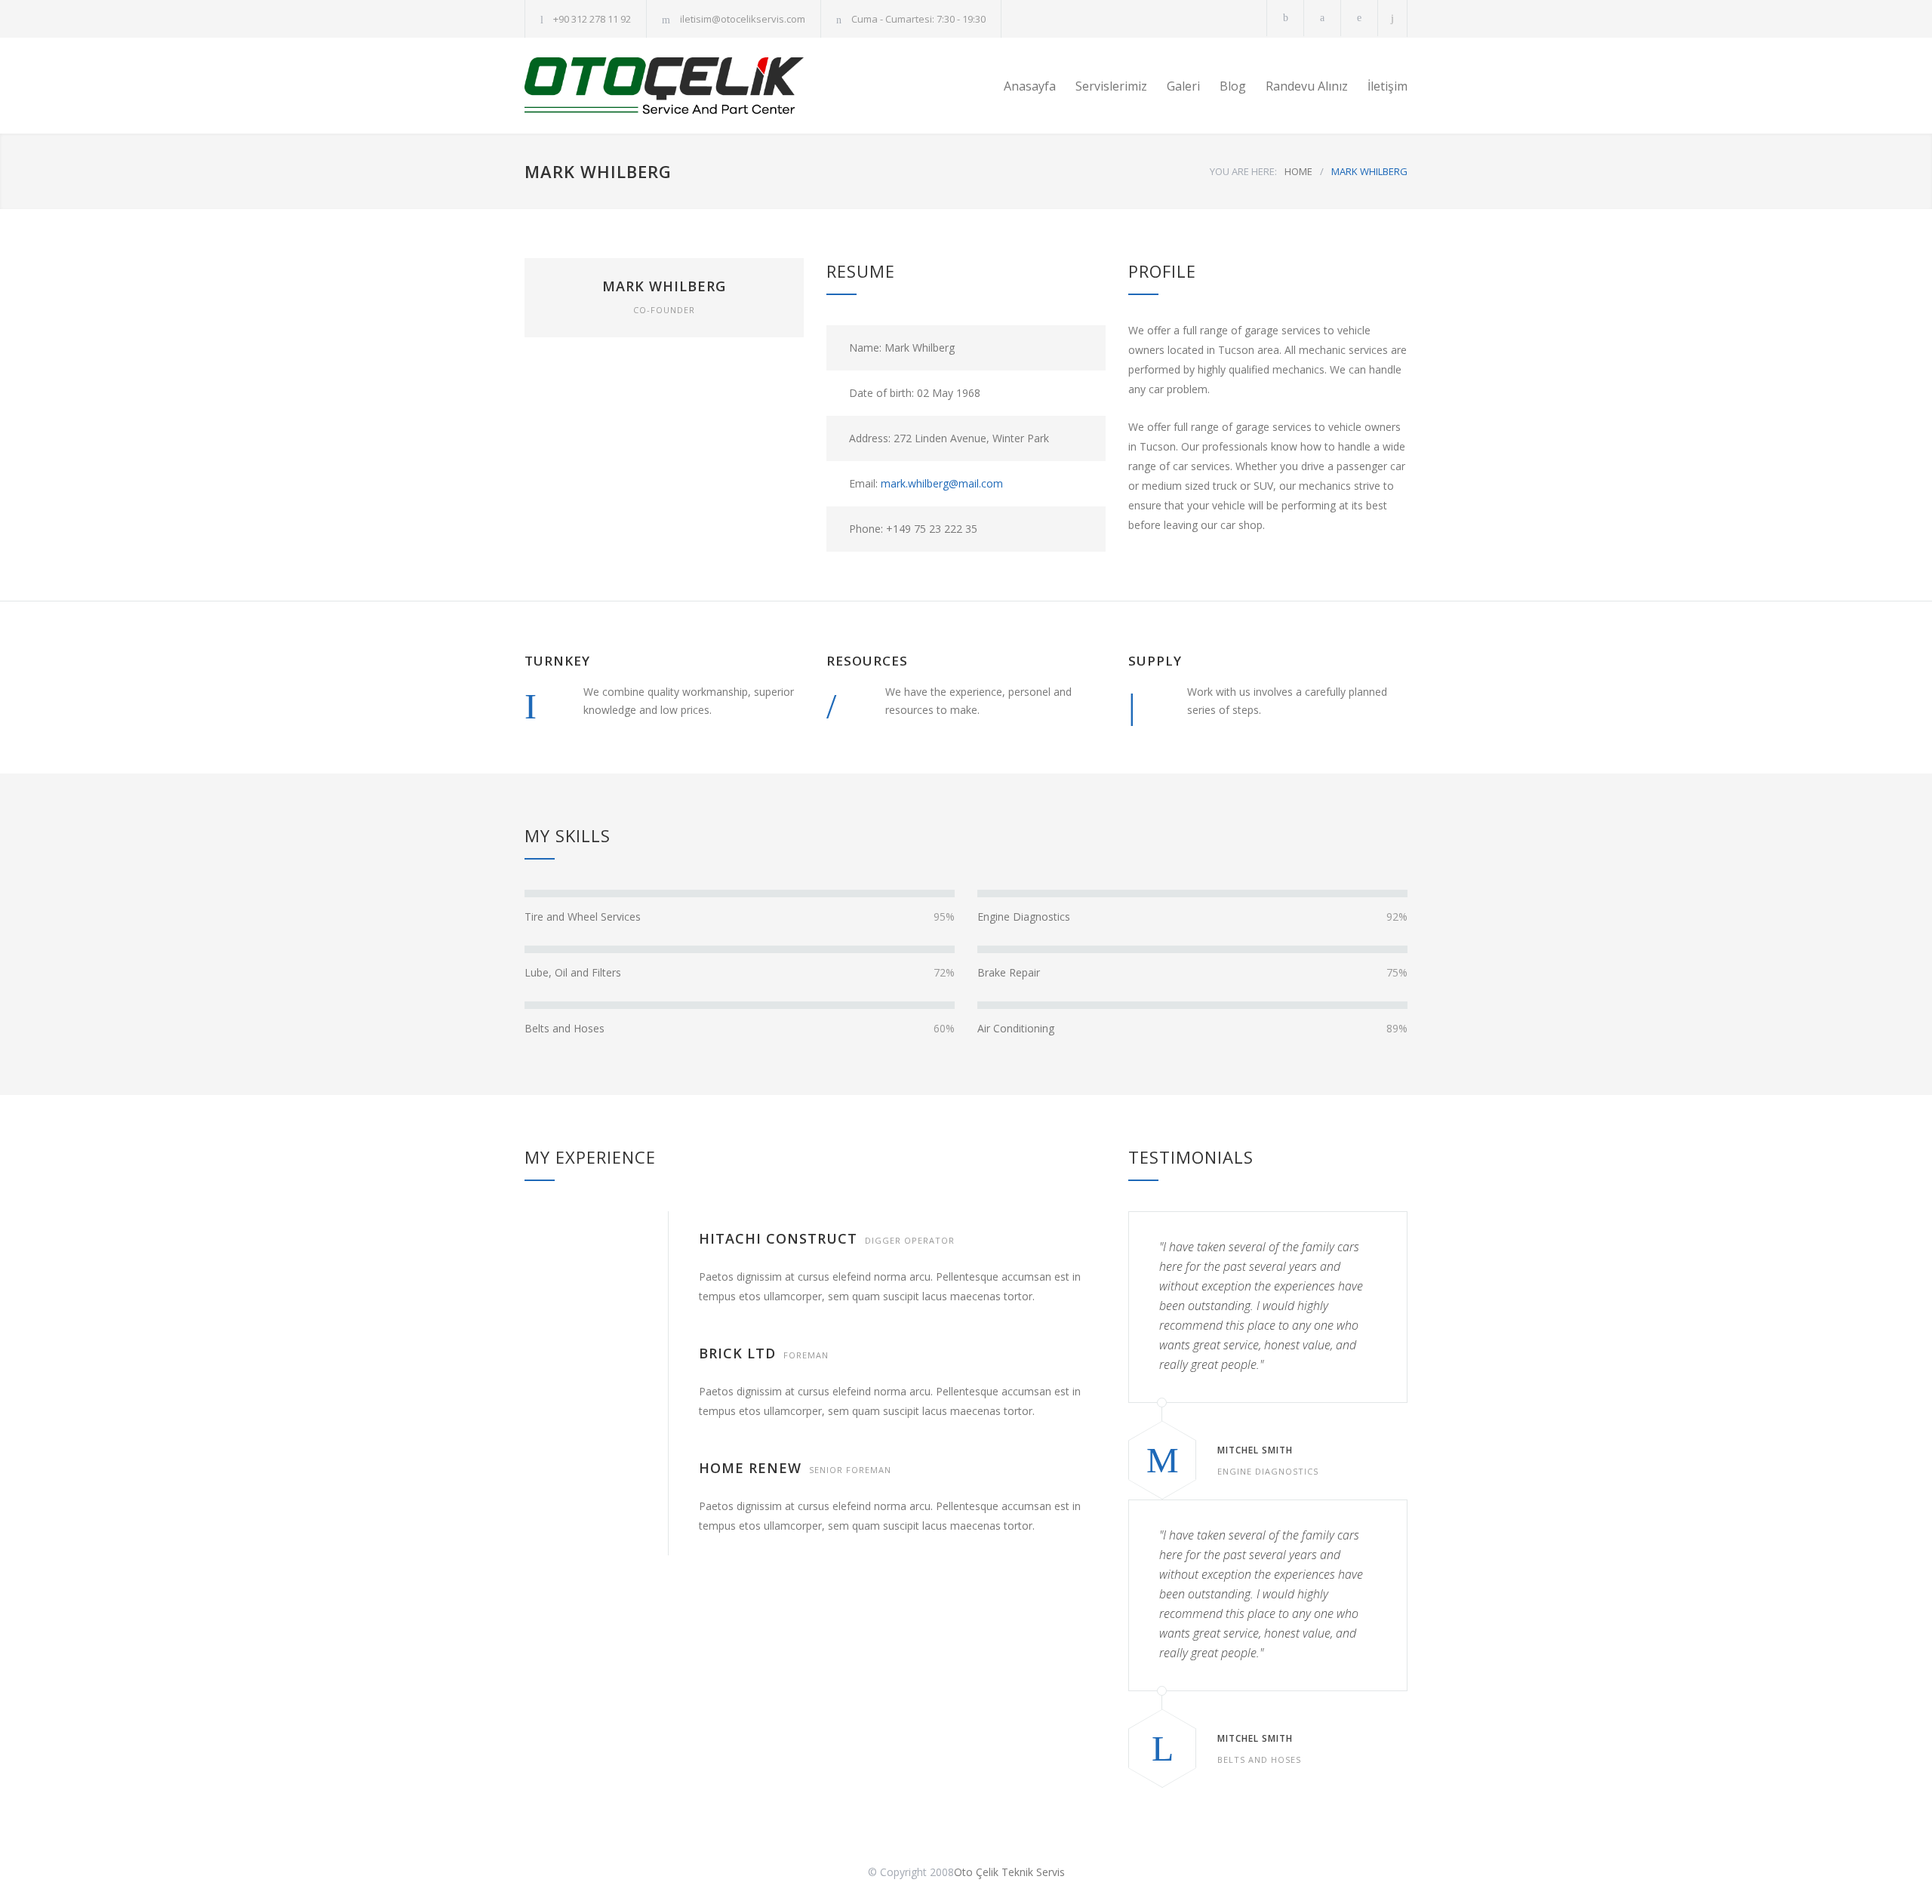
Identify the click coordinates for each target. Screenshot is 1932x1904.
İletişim (1387, 86)
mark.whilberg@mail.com (942, 483)
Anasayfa (1030, 86)
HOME (1298, 171)
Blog (1233, 86)
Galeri (1183, 86)
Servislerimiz (1111, 86)
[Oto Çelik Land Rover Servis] (664, 86)
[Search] (1393, 18)
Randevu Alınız (1307, 86)
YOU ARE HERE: (1243, 171)
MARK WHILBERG (664, 286)
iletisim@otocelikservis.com (743, 19)
